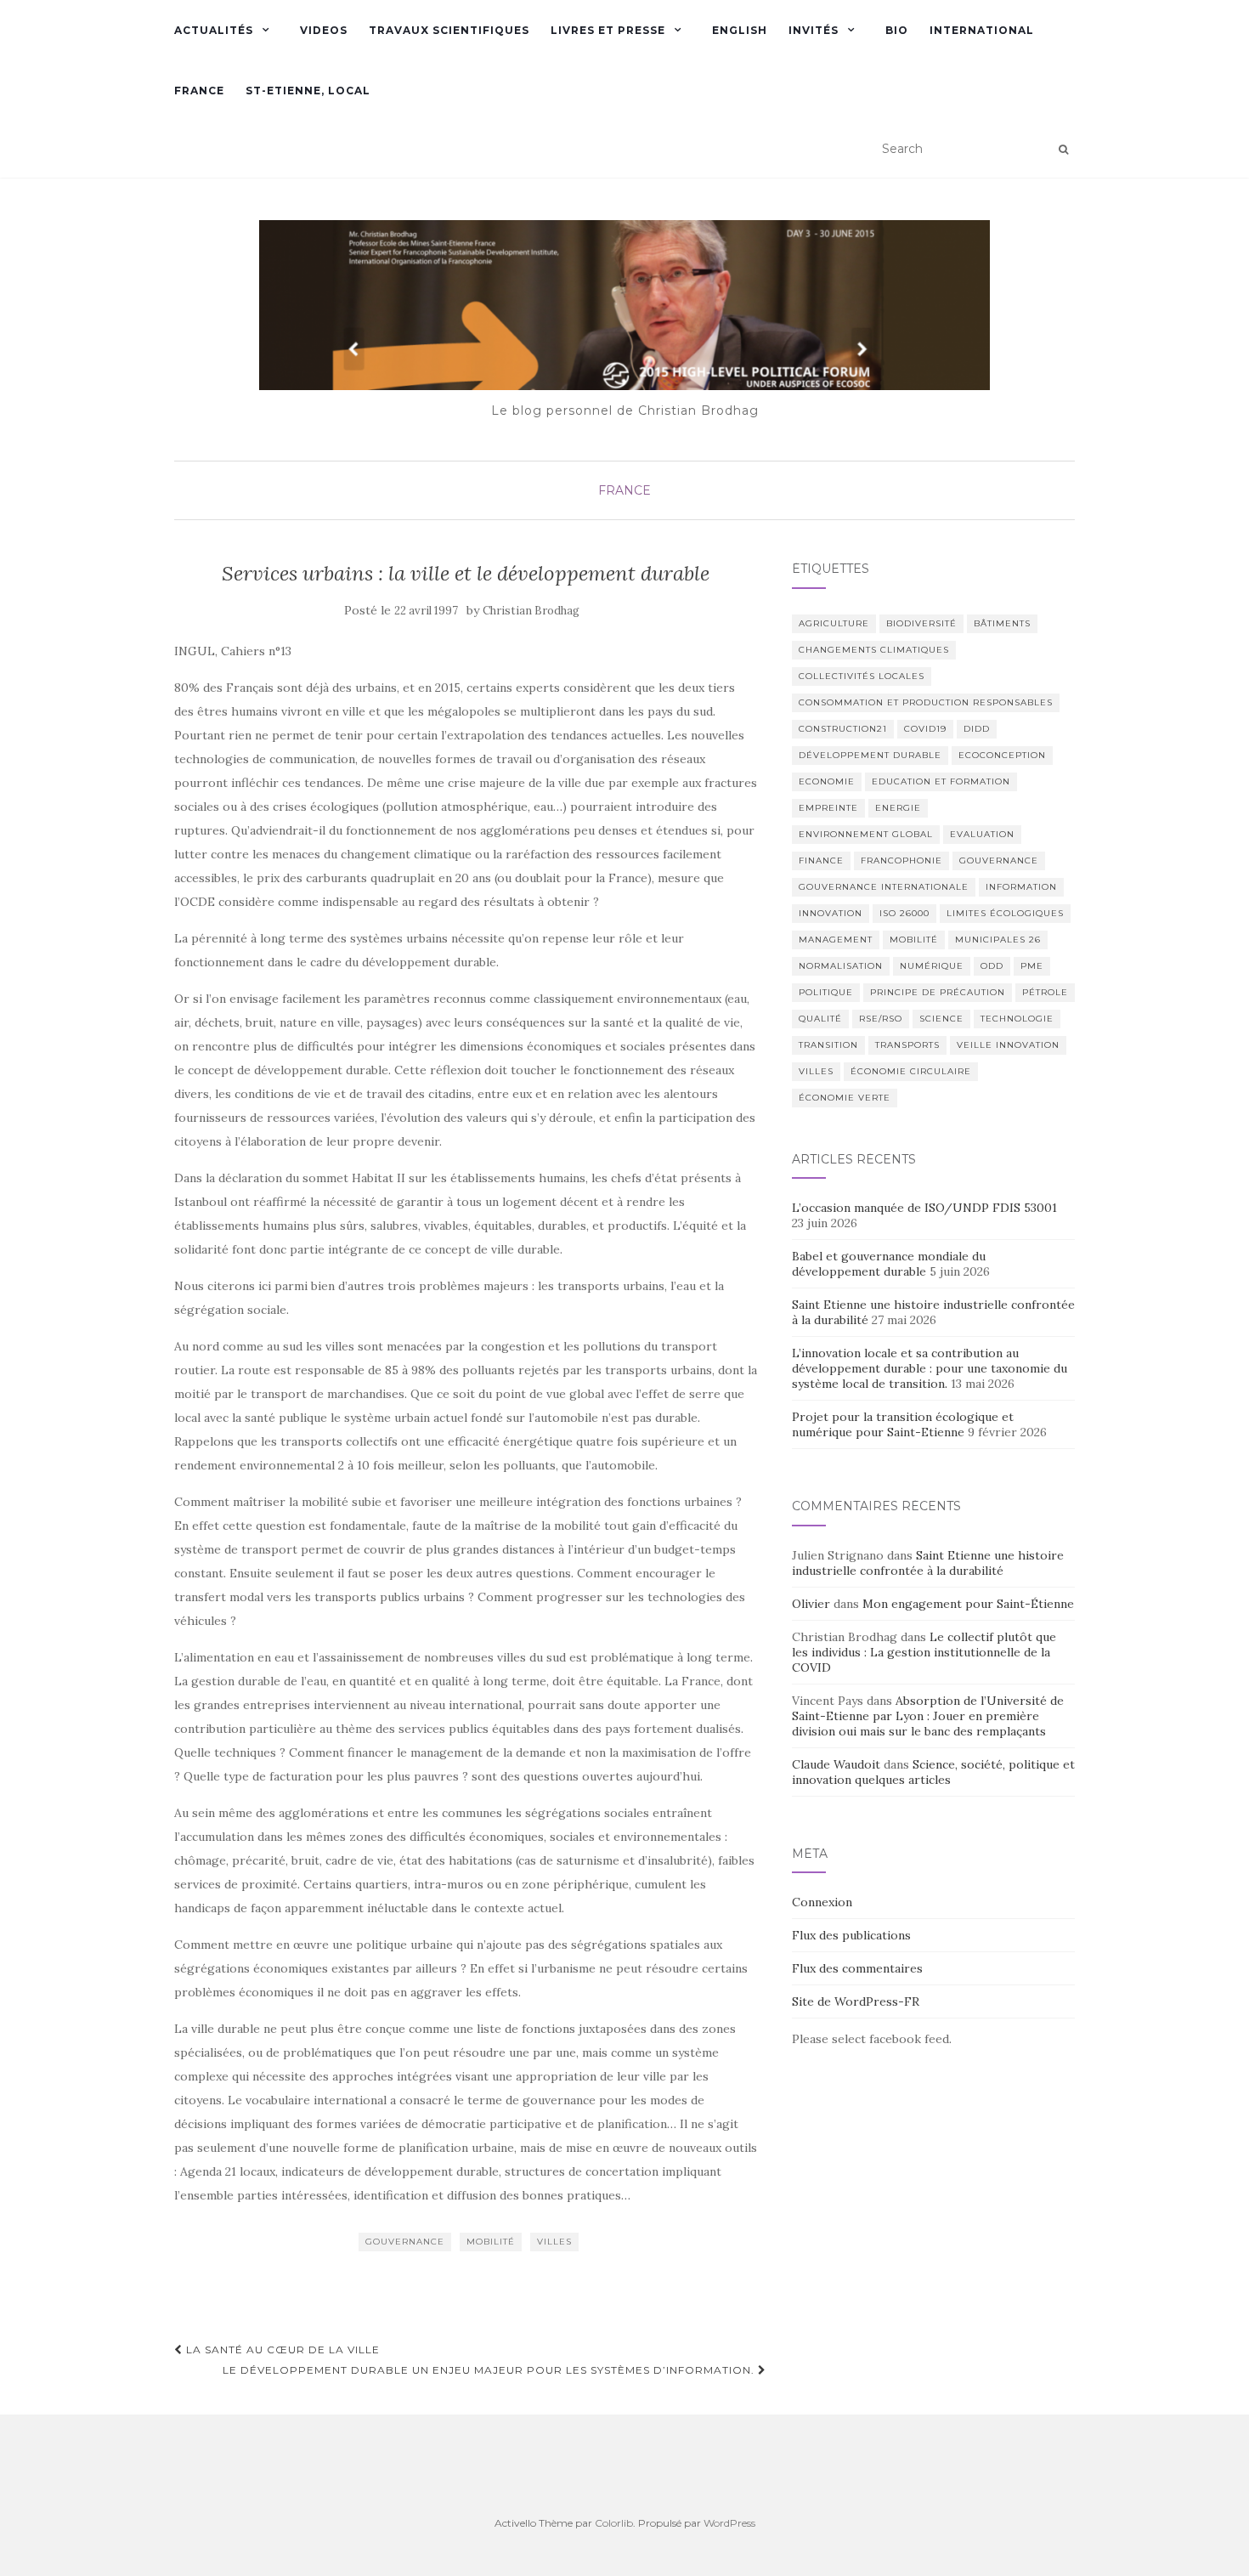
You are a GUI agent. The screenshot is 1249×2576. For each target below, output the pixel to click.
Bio (897, 30)
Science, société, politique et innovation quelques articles (933, 1772)
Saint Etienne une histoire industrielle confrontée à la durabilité (928, 1563)
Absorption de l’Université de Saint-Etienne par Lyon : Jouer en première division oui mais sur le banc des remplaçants (928, 1716)
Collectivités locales (862, 676)
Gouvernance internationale (884, 887)
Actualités (214, 30)
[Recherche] (1063, 150)
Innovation (831, 913)
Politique (826, 992)
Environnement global (866, 834)
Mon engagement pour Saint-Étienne (968, 1604)
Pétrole (1045, 992)
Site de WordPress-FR (856, 2001)
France (199, 91)
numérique (932, 966)
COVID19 (925, 729)
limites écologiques (1005, 913)
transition (828, 1045)
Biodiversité (921, 623)
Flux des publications (851, 1935)
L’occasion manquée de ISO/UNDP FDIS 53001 (926, 1208)
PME (1032, 966)
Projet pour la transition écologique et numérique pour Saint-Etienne (903, 1424)
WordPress (729, 2523)
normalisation (841, 966)
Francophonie (901, 861)
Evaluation (982, 834)
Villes (554, 2242)
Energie (898, 808)
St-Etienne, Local (308, 91)
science (941, 1019)
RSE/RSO (881, 1019)
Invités (814, 30)
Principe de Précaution (938, 992)
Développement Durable (870, 755)
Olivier (811, 1604)
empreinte (828, 808)
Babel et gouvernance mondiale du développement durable (889, 1264)
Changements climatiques (874, 650)
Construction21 (843, 729)
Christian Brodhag (531, 611)
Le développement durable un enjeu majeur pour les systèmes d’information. (490, 2370)
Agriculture (834, 623)
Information (1021, 887)
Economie (827, 781)
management (836, 940)
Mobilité (491, 2242)
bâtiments (1002, 623)
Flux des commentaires (857, 1968)
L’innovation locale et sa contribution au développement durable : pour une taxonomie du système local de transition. (930, 1368)
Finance (821, 861)
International (982, 30)
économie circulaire (911, 1071)
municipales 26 (998, 940)
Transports (907, 1045)
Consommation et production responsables (926, 702)
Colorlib (614, 2523)
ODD (992, 966)
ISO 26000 (904, 913)
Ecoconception (1002, 755)
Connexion (822, 1902)
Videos (324, 30)
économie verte (845, 1098)
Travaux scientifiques (449, 30)
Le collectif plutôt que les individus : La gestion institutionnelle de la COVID (924, 1652)
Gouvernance (405, 2242)
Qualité (820, 1019)
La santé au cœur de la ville (281, 2350)
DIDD (977, 729)
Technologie (1017, 1019)
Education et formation (941, 781)
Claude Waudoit (836, 1764)
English (740, 30)
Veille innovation (1008, 1045)
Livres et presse (608, 30)
